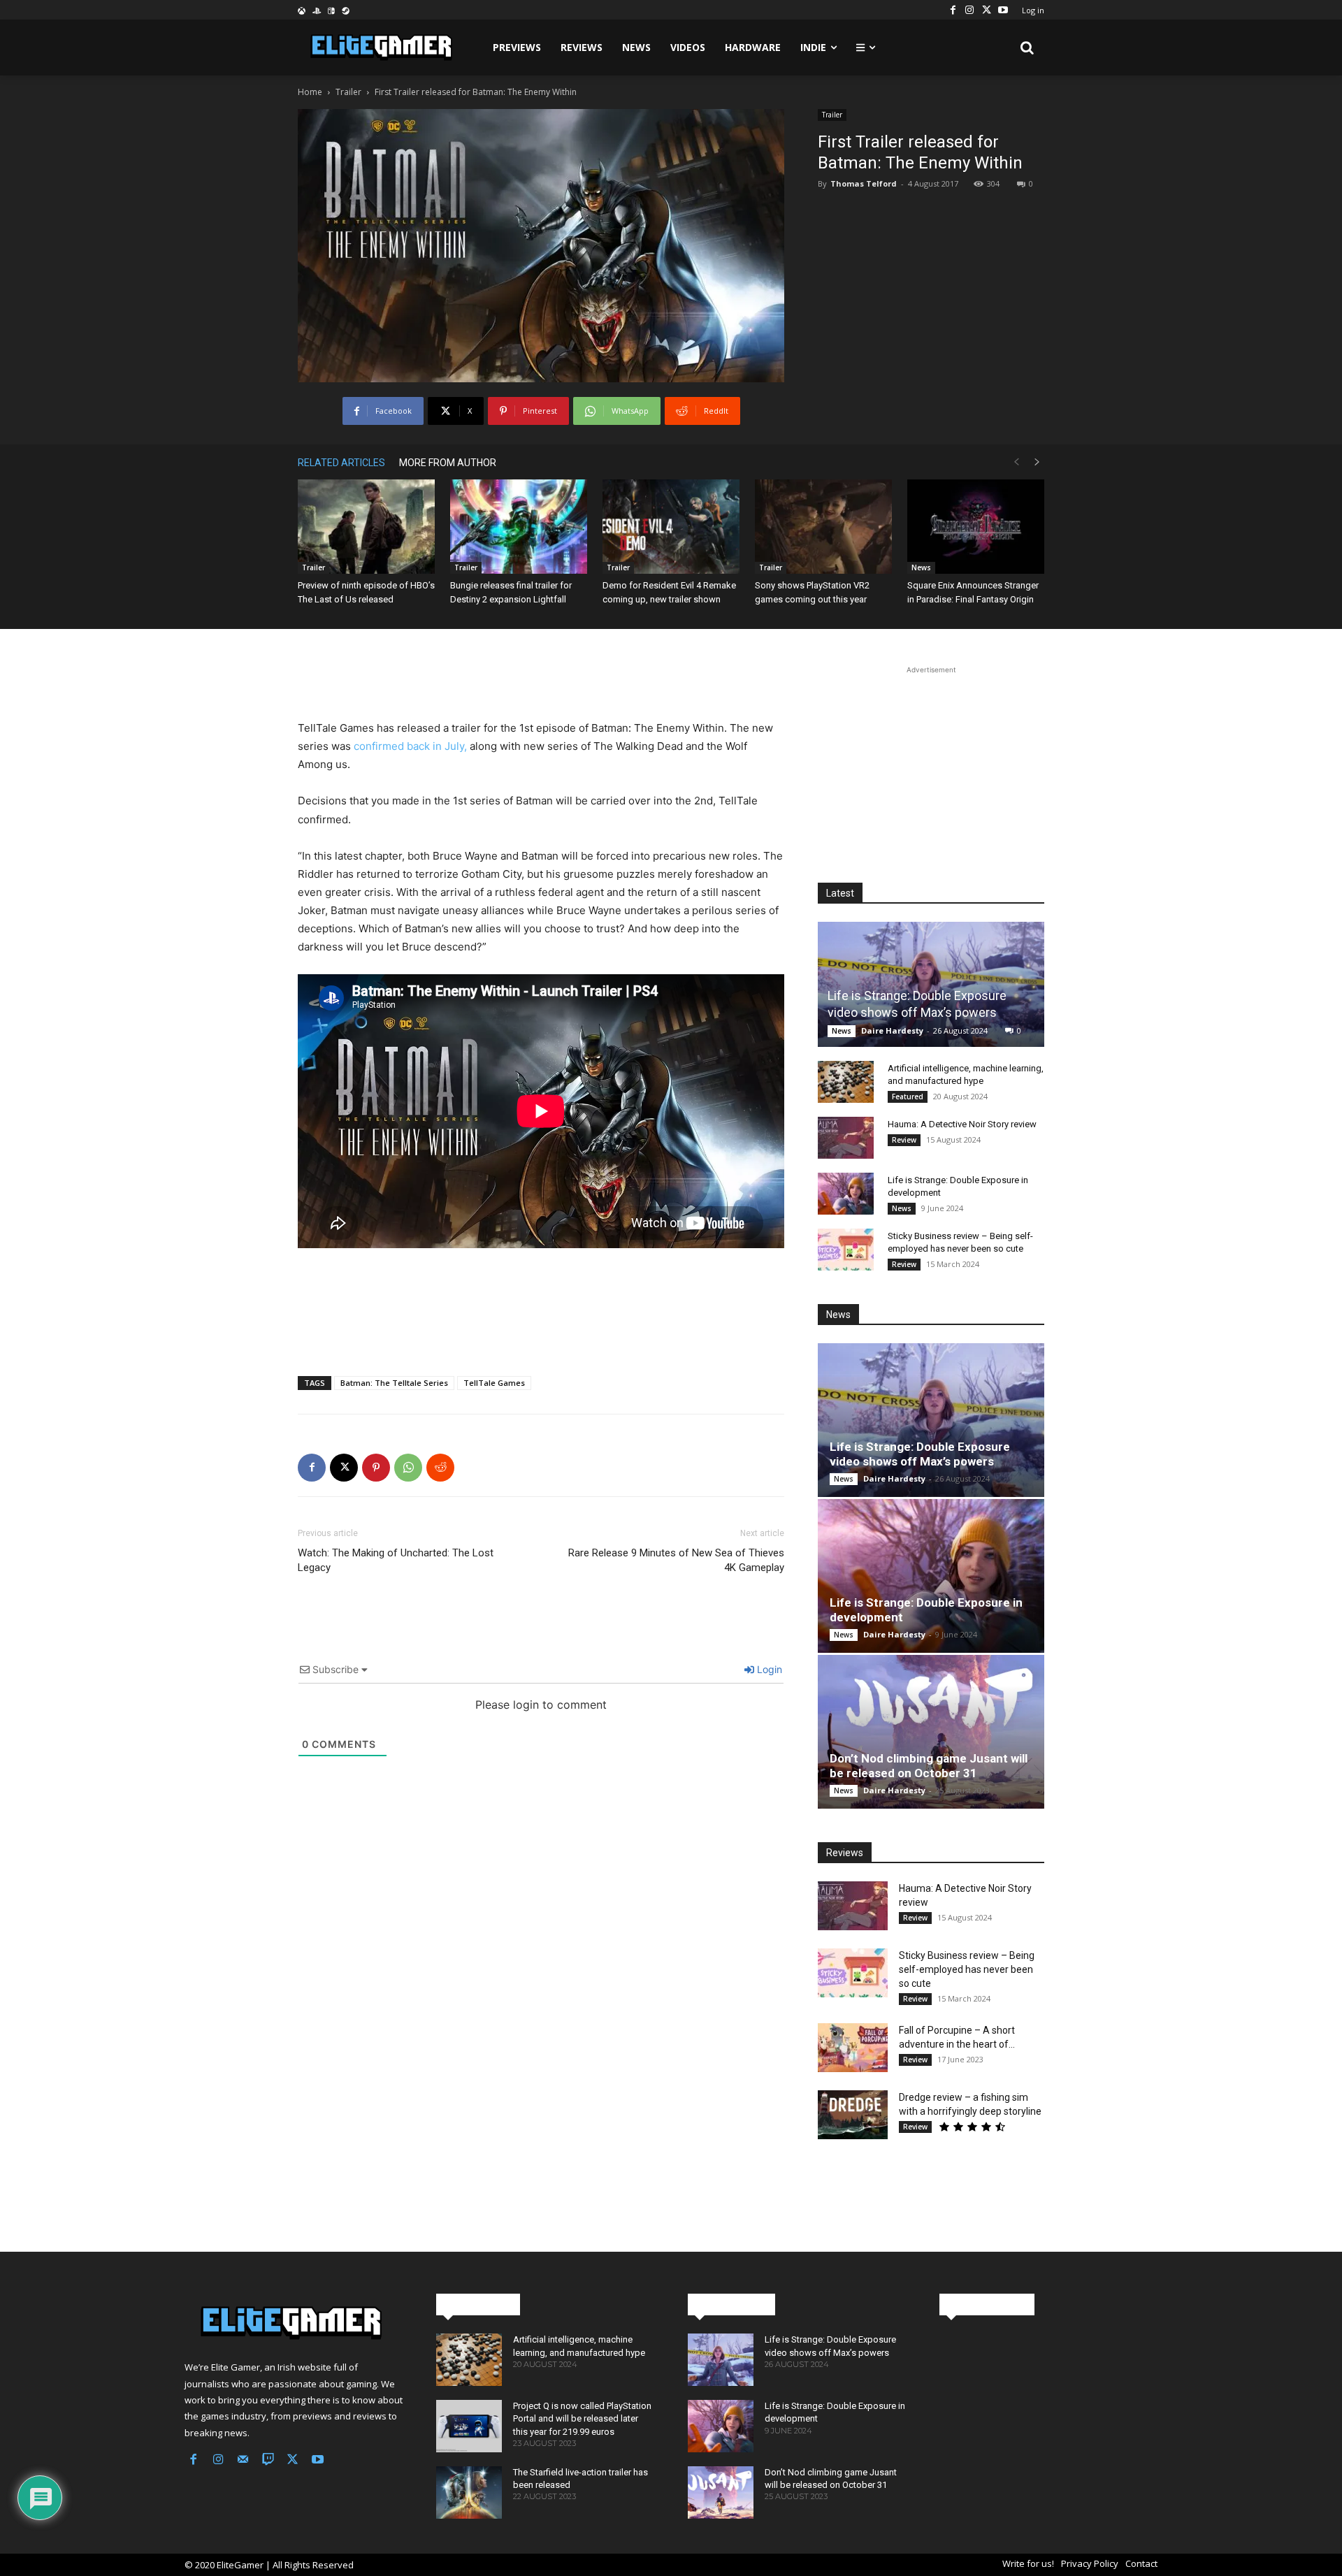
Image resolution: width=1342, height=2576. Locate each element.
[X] (986, 10)
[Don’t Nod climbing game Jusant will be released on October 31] (931, 1732)
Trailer (348, 92)
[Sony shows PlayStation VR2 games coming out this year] (823, 527)
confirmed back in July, (410, 746)
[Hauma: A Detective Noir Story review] (846, 1138)
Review (904, 1140)
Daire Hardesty (892, 1030)
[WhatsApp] (408, 1468)
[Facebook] (953, 10)
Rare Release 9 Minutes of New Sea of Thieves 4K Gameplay (676, 1560)
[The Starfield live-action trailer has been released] (469, 2492)
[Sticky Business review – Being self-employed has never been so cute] (846, 1250)
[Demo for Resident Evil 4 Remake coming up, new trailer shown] (671, 527)
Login (768, 1669)
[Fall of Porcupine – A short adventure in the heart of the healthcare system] (853, 2048)
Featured (908, 1097)
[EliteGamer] (380, 48)
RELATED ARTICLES (341, 463)
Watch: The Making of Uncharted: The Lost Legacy (396, 1560)
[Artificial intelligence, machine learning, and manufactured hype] (846, 1082)
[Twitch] (268, 2461)
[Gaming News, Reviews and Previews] (294, 2323)
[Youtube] (1003, 10)
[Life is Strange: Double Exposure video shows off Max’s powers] (931, 984)
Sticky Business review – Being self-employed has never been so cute (967, 1969)
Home (310, 92)
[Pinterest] (376, 1468)
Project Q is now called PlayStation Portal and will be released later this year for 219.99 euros (582, 2418)
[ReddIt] (440, 1468)
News (921, 567)
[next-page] (1037, 462)
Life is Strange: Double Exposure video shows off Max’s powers (920, 1454)
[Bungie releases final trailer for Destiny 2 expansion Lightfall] (519, 527)
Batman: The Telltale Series (394, 1383)
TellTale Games (494, 1383)
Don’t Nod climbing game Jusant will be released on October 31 (929, 1766)
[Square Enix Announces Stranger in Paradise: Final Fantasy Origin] (976, 527)
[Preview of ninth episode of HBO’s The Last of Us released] (366, 527)
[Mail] (243, 2461)
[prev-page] (1016, 462)
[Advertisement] (541, 683)
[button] (1027, 48)
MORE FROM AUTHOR (448, 463)
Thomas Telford (864, 183)
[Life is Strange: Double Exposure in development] (846, 1194)
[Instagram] (969, 10)
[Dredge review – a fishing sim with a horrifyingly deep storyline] (853, 2115)
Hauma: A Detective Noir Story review (962, 1124)
